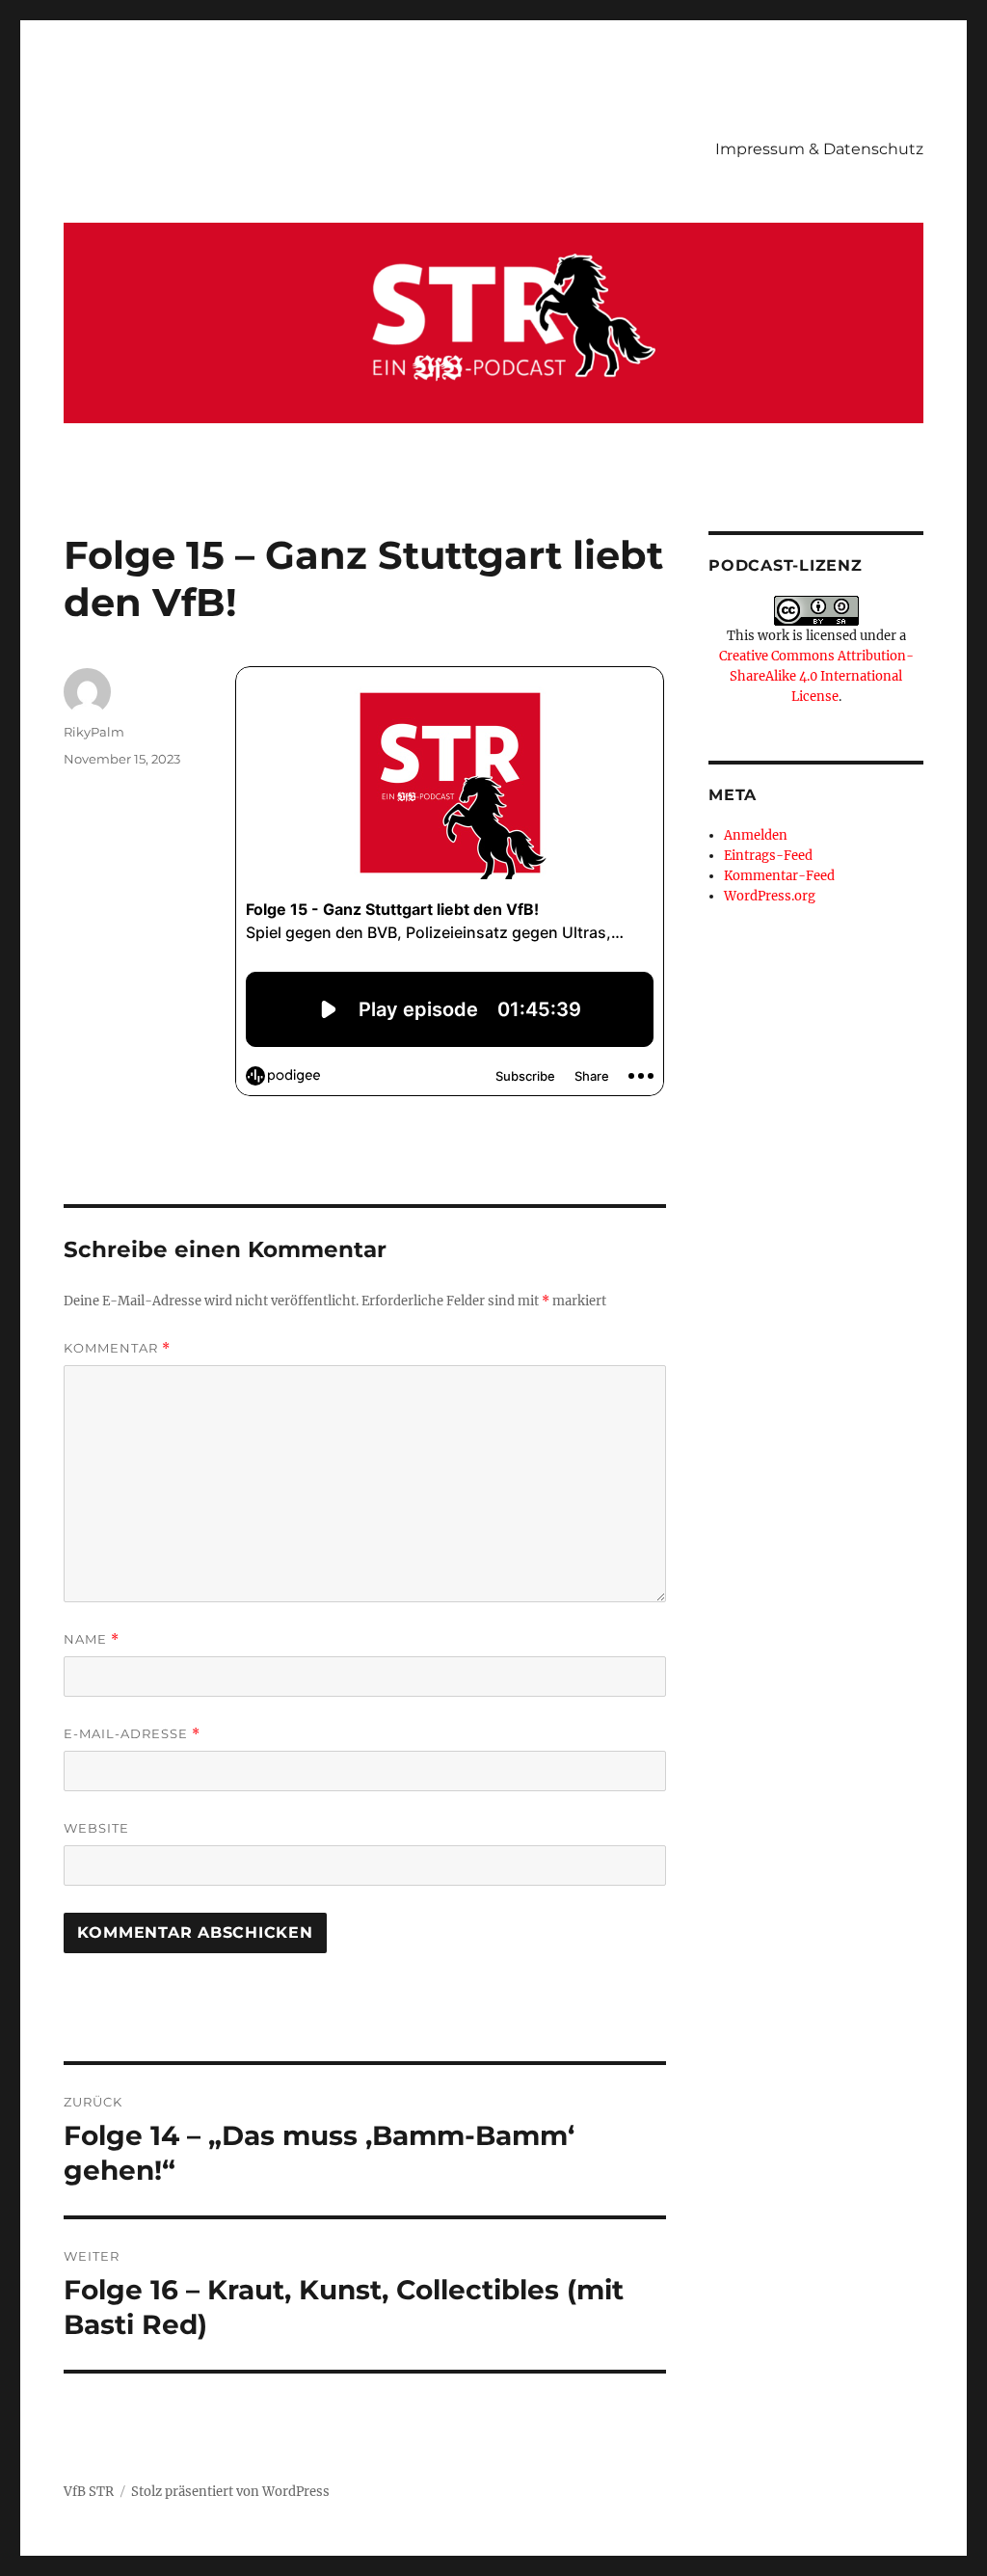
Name (92, 1639)
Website (96, 1828)
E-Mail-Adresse (132, 1734)
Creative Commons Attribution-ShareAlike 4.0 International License (816, 676)
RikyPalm (94, 732)
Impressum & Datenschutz (819, 149)
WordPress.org (770, 896)
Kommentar (117, 1348)
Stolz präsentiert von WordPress (230, 2492)
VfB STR (89, 2492)
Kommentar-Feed (779, 876)
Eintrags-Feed (768, 856)
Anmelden (756, 835)
